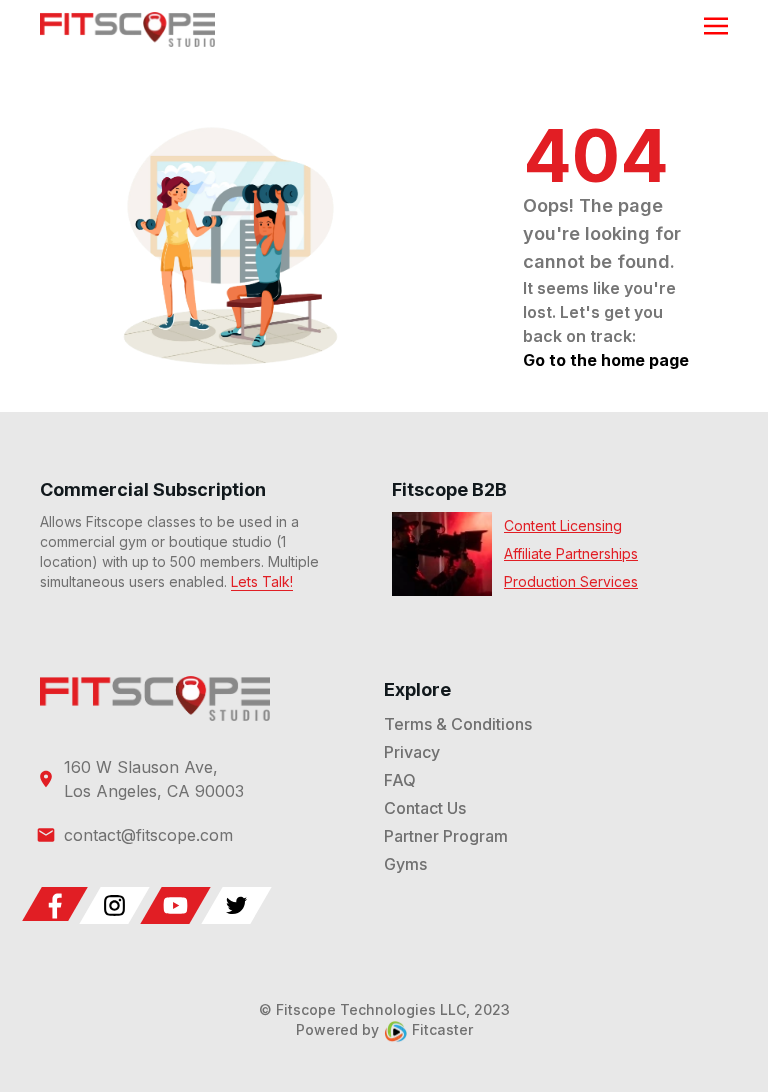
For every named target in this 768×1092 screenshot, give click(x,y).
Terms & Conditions (458, 724)
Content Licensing (563, 525)
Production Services (571, 581)
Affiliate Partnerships (571, 553)
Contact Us (425, 808)
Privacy (412, 752)
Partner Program (446, 836)
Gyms (405, 864)
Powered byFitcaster (384, 1029)
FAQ (400, 780)
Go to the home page (606, 360)
